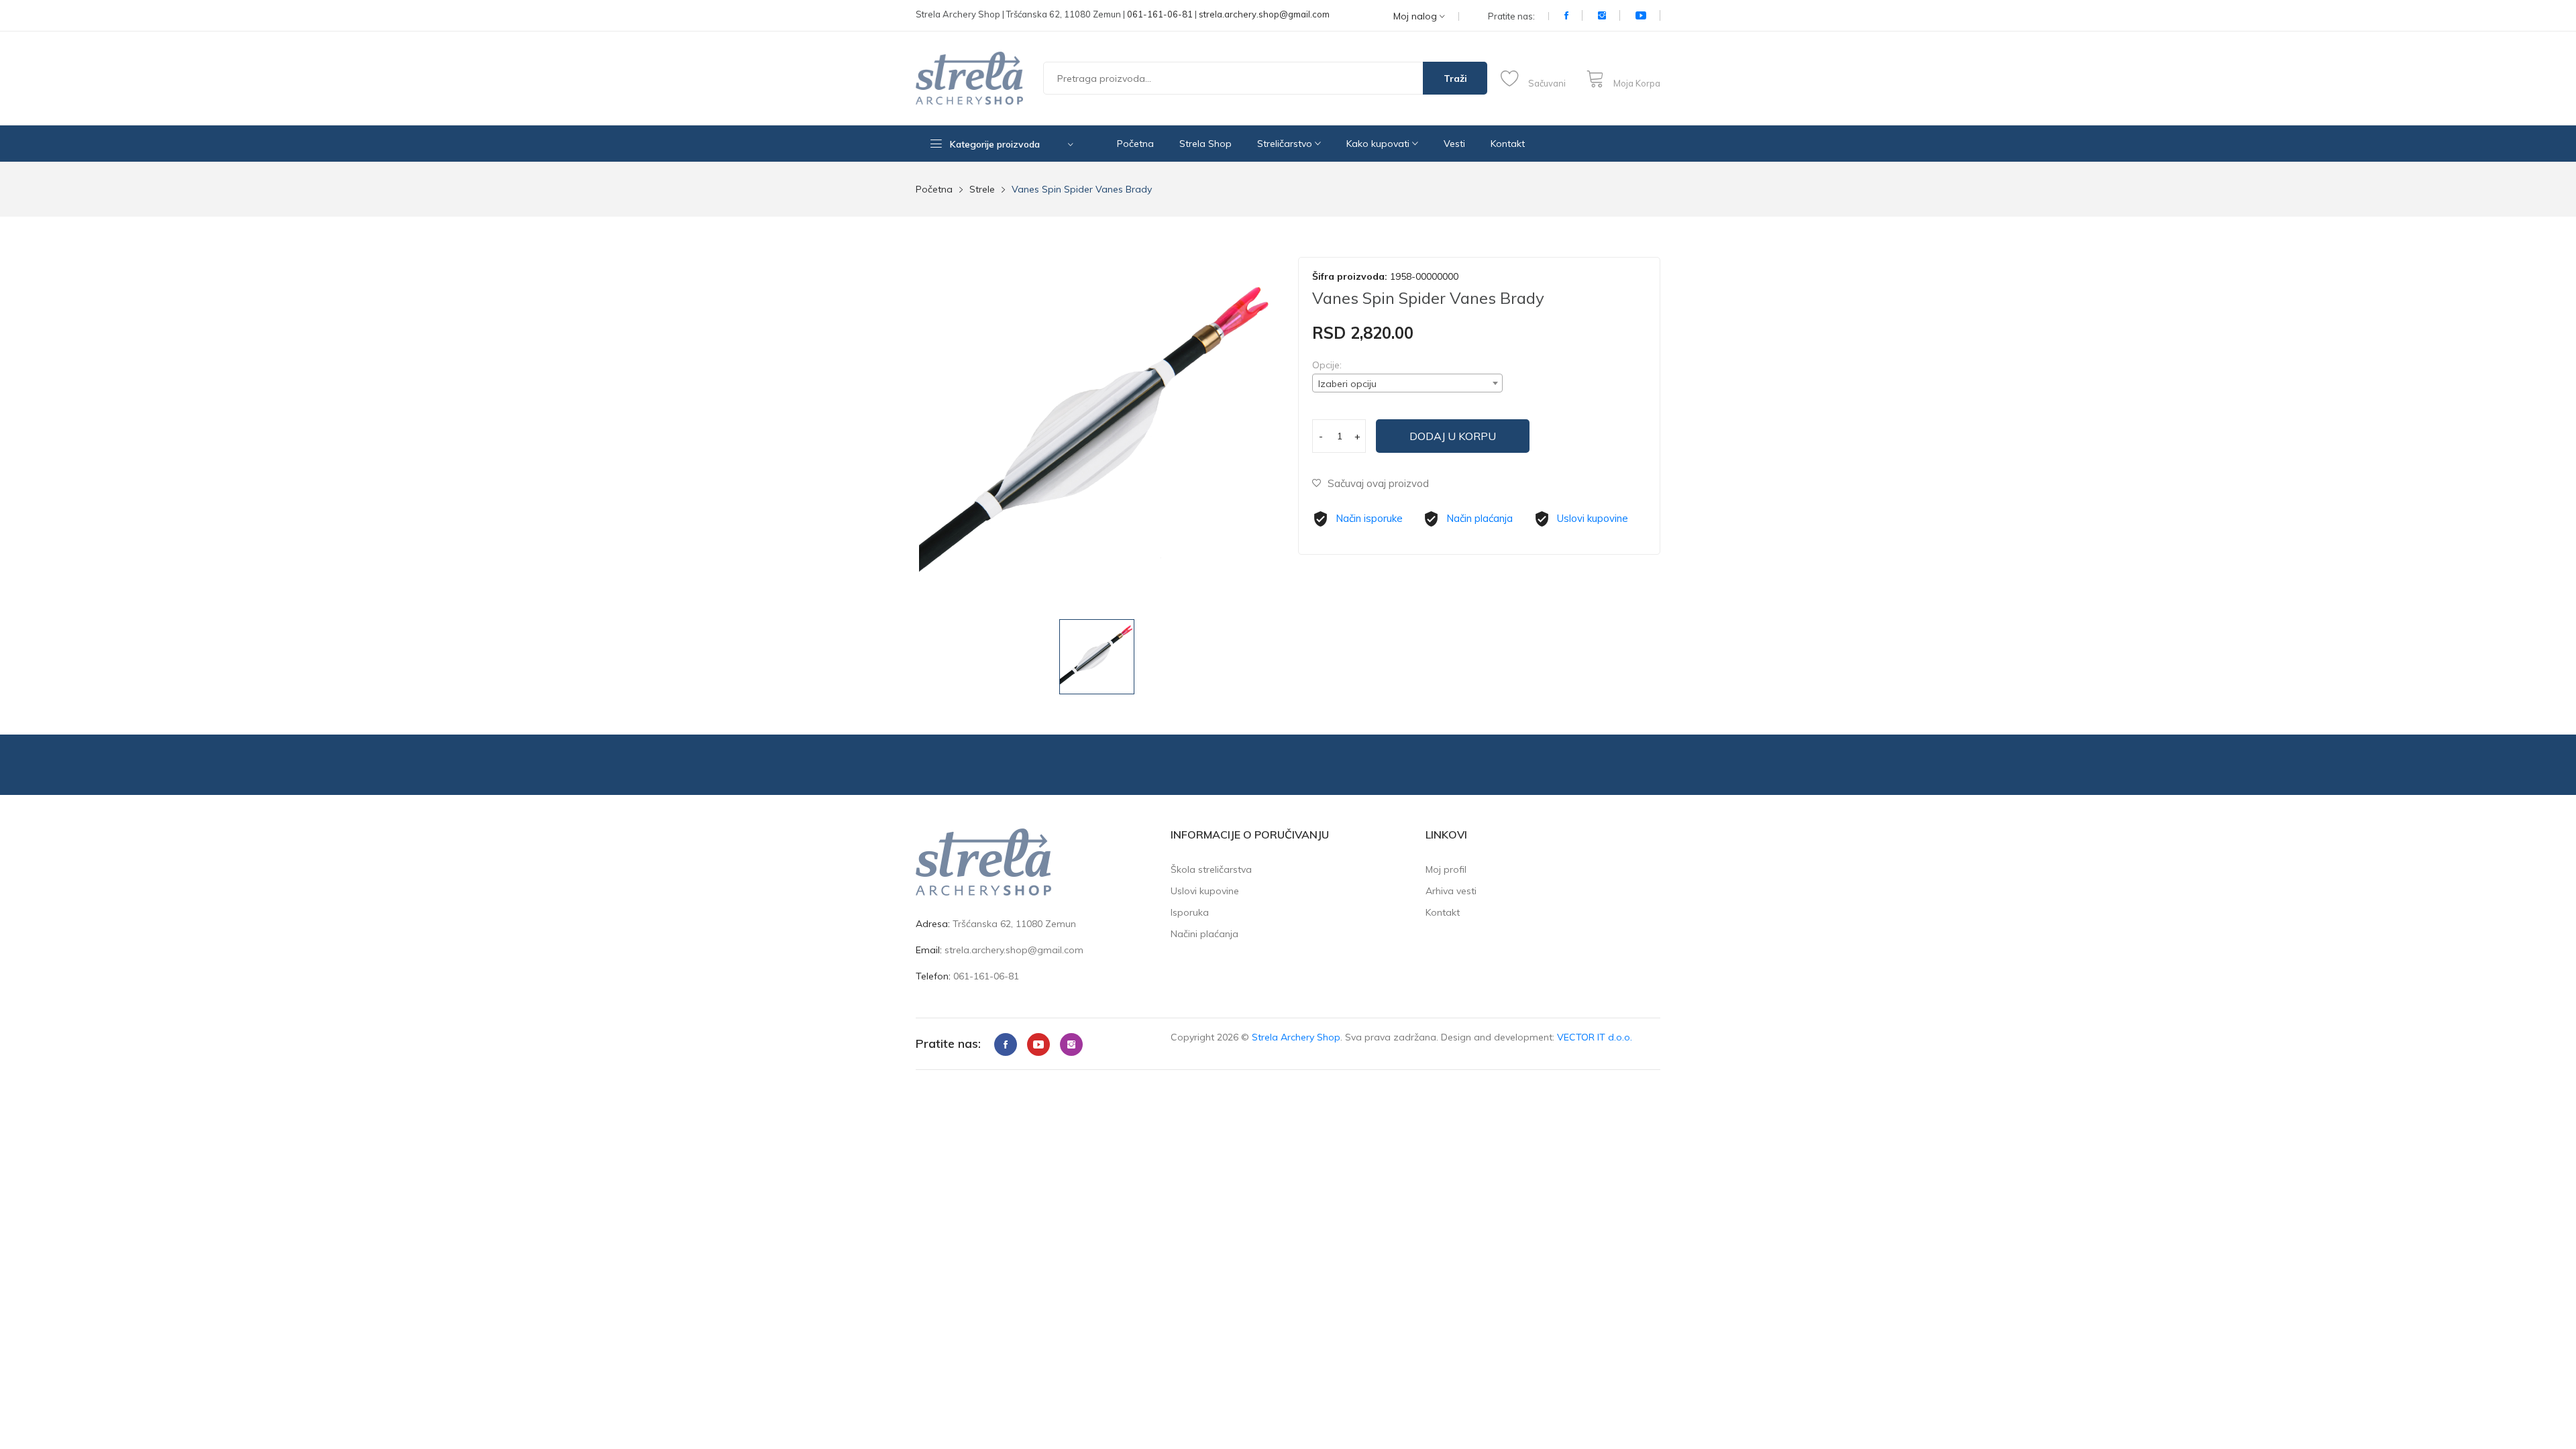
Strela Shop (1205, 144)
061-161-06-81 (1160, 14)
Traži (1455, 78)
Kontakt (1508, 144)
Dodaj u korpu (1453, 436)
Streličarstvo (1286, 144)
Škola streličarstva (1211, 869)
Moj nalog (1416, 16)
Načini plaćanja (1204, 934)
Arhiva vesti (1451, 891)
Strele (982, 189)
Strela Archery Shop (1296, 1037)
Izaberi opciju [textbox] (1347, 384)
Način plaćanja (1480, 518)
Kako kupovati (1379, 144)
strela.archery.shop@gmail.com (1264, 14)
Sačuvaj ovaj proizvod (1378, 483)
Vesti (1454, 144)
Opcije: (1327, 365)
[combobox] (1407, 383)
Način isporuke (1369, 518)
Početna (1135, 144)
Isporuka (1190, 912)
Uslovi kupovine (1593, 518)
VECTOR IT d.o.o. (1595, 1037)
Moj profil (1446, 869)
